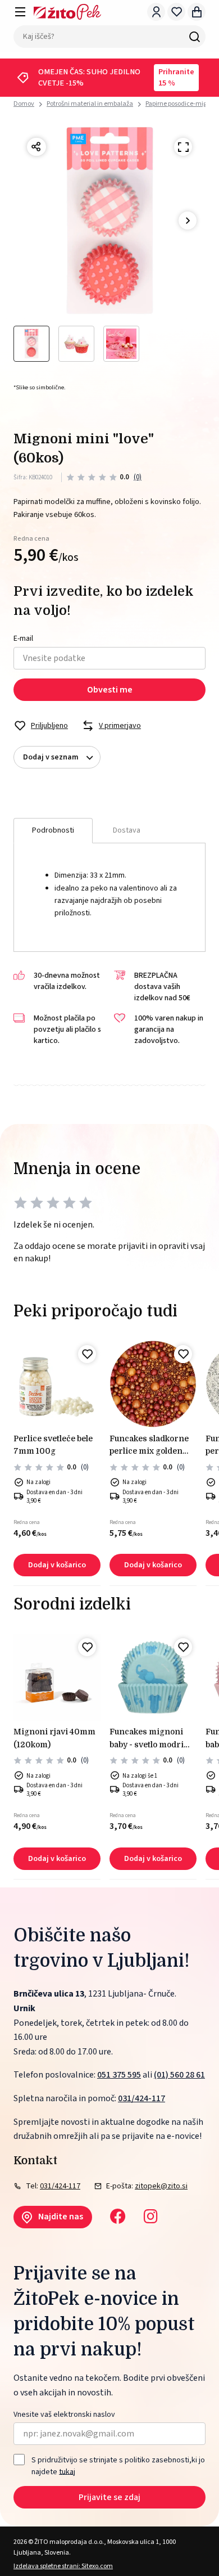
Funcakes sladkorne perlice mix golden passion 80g (149, 1446)
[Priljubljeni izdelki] (176, 12)
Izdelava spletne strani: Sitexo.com (63, 2566)
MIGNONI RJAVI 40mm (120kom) (54, 1738)
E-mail (23, 639)
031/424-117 (142, 2098)
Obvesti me (110, 690)
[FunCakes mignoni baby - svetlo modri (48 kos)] (153, 1677)
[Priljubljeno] (87, 1354)
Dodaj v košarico (57, 1565)
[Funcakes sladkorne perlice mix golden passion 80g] (153, 1384)
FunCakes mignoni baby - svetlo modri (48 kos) (147, 1739)
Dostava (127, 830)
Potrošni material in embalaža (90, 104)
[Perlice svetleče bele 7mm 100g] (57, 1384)
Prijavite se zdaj (109, 2497)
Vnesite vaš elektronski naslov (64, 2415)
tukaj (67, 2471)
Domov (24, 104)
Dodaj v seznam (51, 757)
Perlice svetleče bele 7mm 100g (53, 1445)
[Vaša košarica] (197, 12)
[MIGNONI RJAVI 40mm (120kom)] (57, 1677)
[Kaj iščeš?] (194, 37)
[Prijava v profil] (156, 12)
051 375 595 (119, 2075)
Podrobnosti (53, 830)
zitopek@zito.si (161, 2186)
